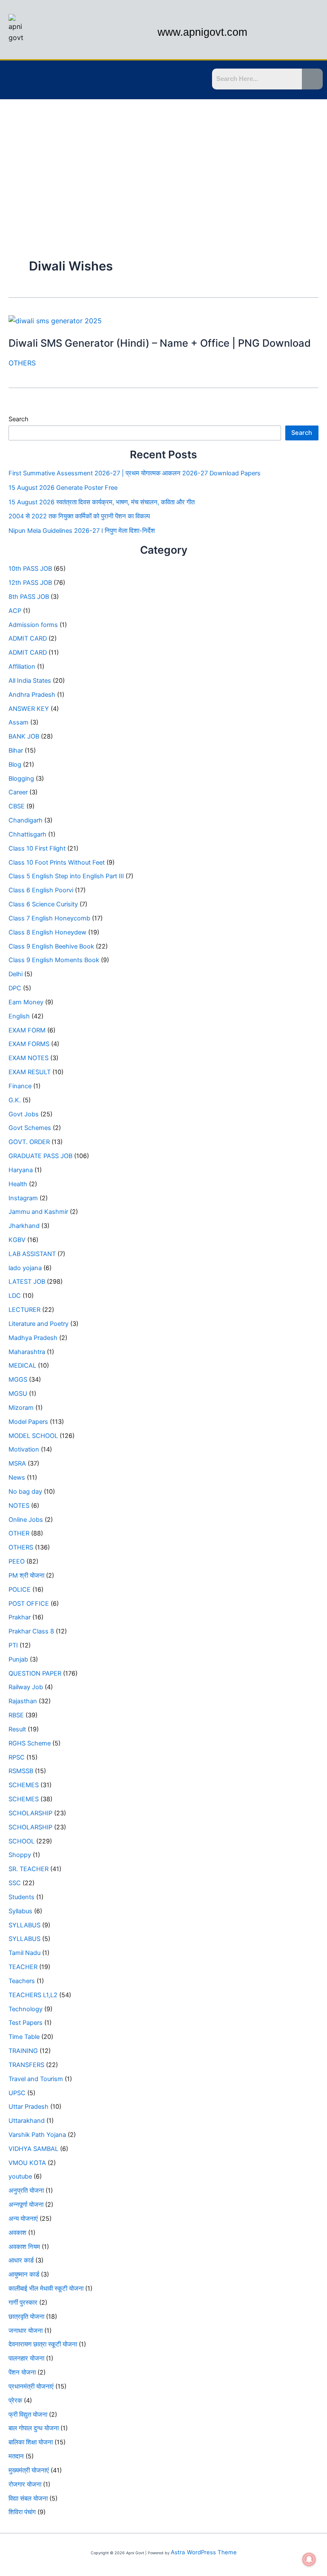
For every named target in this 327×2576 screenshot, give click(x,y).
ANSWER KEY (29, 709)
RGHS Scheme (30, 1743)
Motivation (24, 1449)
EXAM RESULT (30, 1072)
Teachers (22, 1981)
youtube (20, 2176)
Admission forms (33, 625)
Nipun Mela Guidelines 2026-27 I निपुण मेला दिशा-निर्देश (82, 531)
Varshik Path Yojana (37, 2135)
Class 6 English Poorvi (41, 890)
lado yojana (25, 1268)
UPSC (17, 2093)
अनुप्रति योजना (26, 2191)
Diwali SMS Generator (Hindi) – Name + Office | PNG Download (160, 343)
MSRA (17, 1463)
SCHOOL (22, 1841)
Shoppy (20, 1855)
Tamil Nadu (24, 1953)
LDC (15, 1296)
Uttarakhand (27, 2121)
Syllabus (20, 1911)
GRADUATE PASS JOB (40, 1156)
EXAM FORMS (29, 1044)
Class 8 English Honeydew (47, 932)
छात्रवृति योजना (26, 2317)
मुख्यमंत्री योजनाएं (29, 2470)
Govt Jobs (24, 1114)
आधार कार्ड (21, 2260)
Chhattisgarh (27, 834)
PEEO (17, 1561)
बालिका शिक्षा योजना (31, 2442)
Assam (19, 722)
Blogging (21, 779)
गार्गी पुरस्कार (23, 2303)
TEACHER (23, 1967)
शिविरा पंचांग (22, 2512)
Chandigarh (26, 820)
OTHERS (22, 363)
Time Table (24, 2037)
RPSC (17, 1757)
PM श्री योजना (26, 1575)
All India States (30, 681)
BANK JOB (24, 736)
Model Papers (28, 1422)
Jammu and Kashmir (38, 1212)
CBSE (17, 806)
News (17, 1478)
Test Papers (26, 2023)
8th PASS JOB (29, 597)
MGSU (18, 1394)
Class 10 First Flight (37, 848)
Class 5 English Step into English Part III (66, 876)
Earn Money (26, 1002)
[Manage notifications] (309, 2559)
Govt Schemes (30, 1128)
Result (17, 1729)
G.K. (15, 1100)
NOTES (19, 1506)
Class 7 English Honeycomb (49, 918)
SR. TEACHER (29, 1869)
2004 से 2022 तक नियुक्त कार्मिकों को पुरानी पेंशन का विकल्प (79, 516)
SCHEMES (24, 1785)
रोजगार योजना (25, 2484)
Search (19, 419)
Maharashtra (27, 1352)
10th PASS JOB (30, 569)
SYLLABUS (24, 1925)
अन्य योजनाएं (23, 2219)
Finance (20, 1086)
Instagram (23, 1198)
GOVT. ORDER (29, 1142)
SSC (15, 1883)
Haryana (21, 1170)
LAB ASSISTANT (32, 1254)
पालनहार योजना (26, 2358)
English (19, 1016)
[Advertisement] (163, 163)
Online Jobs (26, 1520)
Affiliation (22, 667)
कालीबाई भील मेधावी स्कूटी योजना (46, 2288)
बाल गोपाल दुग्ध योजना (34, 2428)
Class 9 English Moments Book (54, 960)
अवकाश (17, 2233)
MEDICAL (22, 1366)
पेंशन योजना (22, 2372)
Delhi (16, 974)
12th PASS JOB (30, 583)
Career (18, 792)
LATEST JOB (27, 1282)
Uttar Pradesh (29, 2107)
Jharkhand (24, 1226)
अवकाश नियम (24, 2247)
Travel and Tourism (36, 2079)
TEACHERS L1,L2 (33, 1995)
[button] (11, 80)
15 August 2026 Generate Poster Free (63, 488)
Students (22, 1897)
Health (18, 1184)
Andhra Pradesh (32, 695)
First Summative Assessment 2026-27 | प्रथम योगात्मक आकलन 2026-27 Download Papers (135, 473)
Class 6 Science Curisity (43, 904)
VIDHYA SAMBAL (33, 2149)
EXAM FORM (27, 1030)
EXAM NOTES (29, 1058)
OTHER (19, 1533)
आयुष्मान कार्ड (24, 2274)
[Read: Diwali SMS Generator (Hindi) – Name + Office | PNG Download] (55, 320)
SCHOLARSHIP (30, 1813)
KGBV (17, 1240)
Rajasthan (23, 1701)
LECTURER (24, 1310)
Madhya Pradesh (33, 1338)
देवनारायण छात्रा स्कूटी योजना (43, 2344)
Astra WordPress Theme (204, 2552)
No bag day (25, 1492)
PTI (13, 1645)
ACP (15, 611)
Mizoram (21, 1408)
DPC (15, 988)
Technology (26, 2009)
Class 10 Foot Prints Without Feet (57, 862)
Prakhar (20, 1617)
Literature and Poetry (39, 1324)
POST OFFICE (29, 1604)
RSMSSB (21, 1771)
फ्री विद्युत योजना (28, 2415)
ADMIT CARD (28, 638)
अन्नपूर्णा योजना (26, 2205)
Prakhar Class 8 (31, 1631)
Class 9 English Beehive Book (51, 946)
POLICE (20, 1590)
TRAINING (23, 2051)
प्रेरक (15, 2401)
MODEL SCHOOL (33, 1436)
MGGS (18, 1380)
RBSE (16, 1715)
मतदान (16, 2456)
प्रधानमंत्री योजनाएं (31, 2386)
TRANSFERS (26, 2065)
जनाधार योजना (26, 2331)
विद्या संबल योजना (28, 2498)
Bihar (16, 750)
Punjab (18, 1659)
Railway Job (26, 1687)
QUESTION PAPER (35, 1673)
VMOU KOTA (27, 2163)
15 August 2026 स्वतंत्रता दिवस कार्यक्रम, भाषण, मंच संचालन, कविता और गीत (102, 502)
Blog (15, 765)
